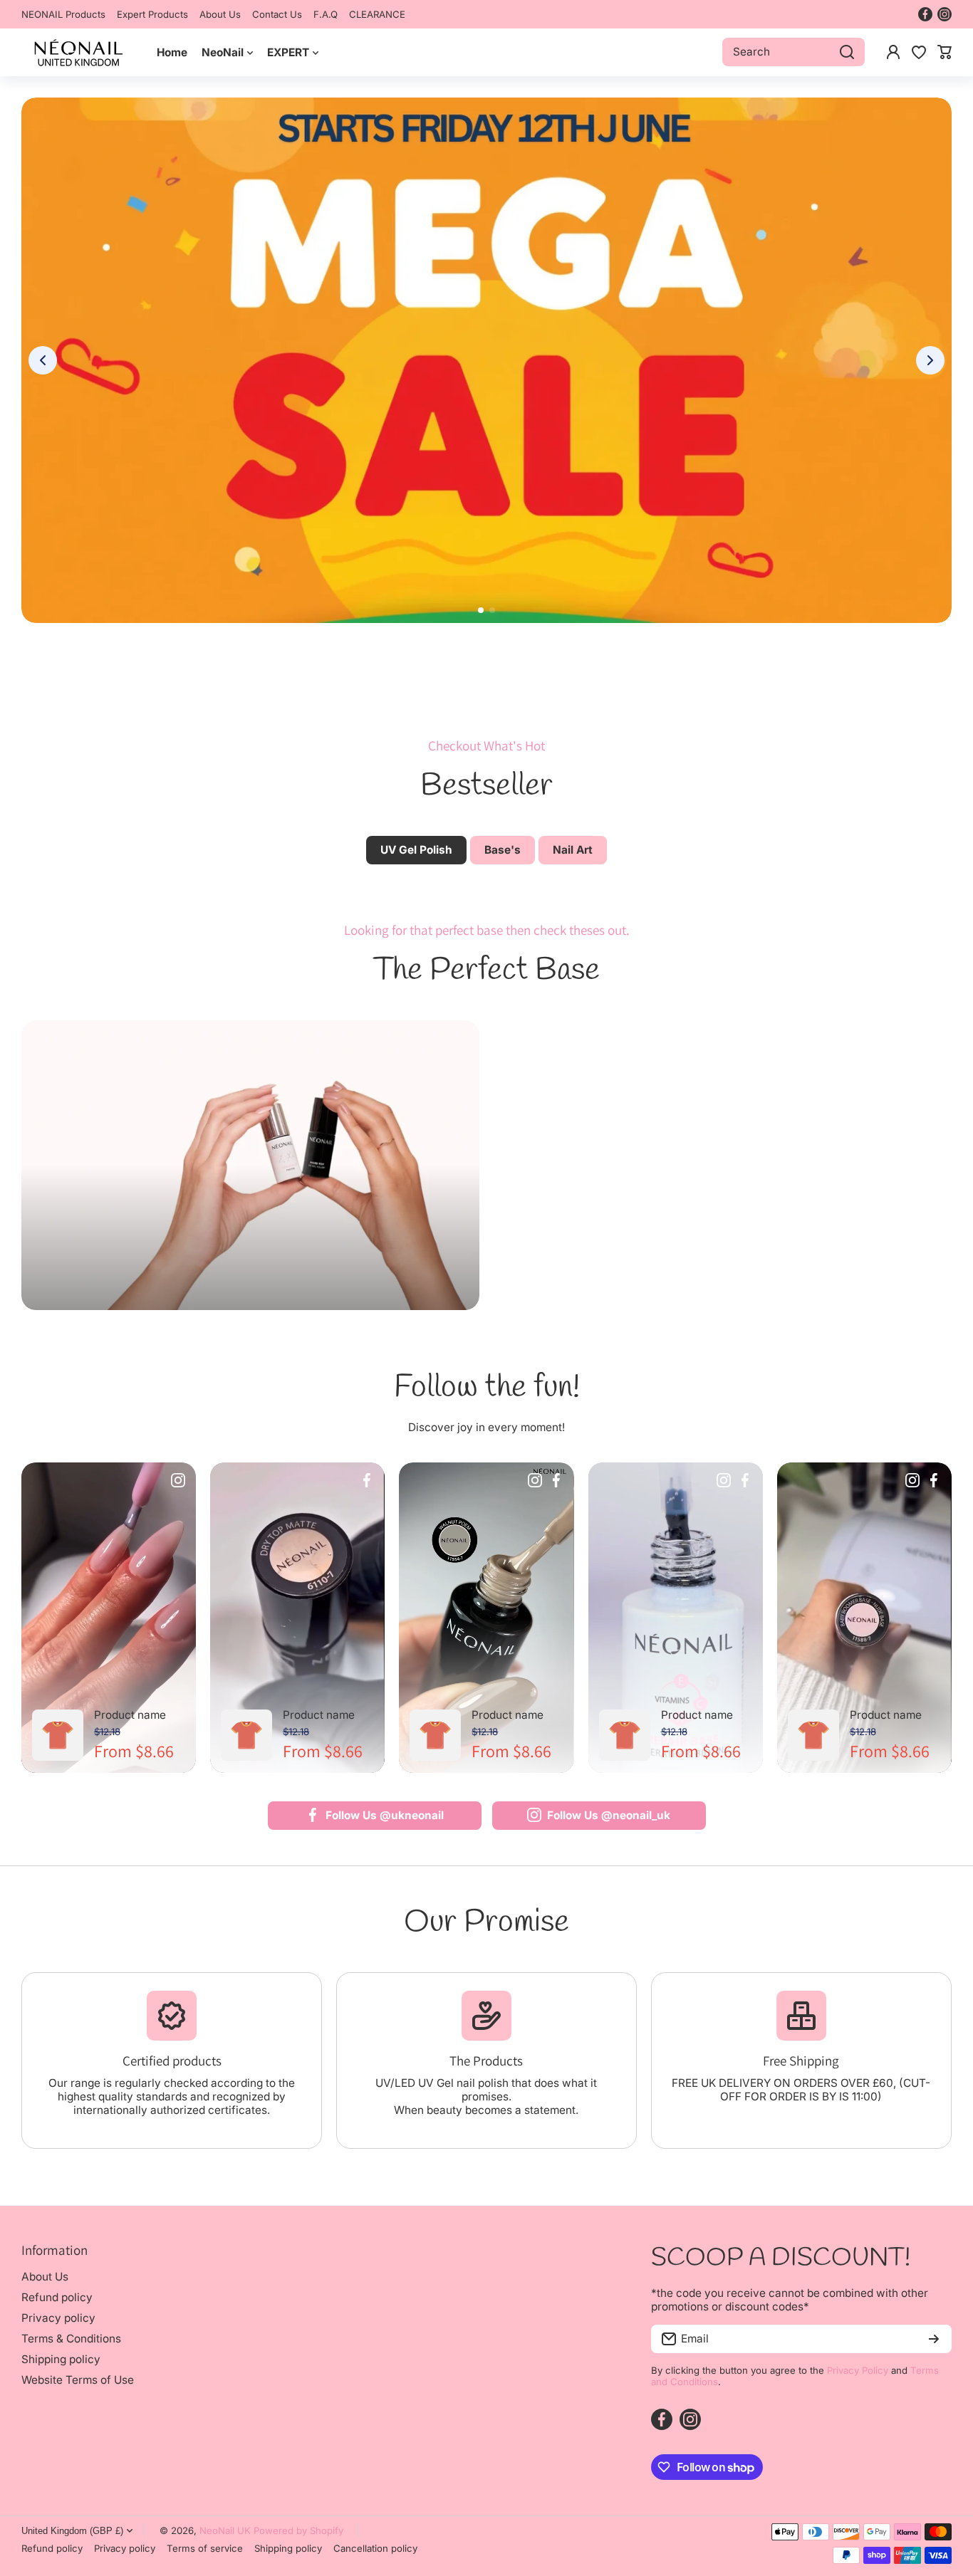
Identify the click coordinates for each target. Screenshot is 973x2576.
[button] (945, 52)
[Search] (847, 52)
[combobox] (794, 52)
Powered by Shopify (298, 2530)
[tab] (503, 850)
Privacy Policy (858, 2370)
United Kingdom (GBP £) (72, 2531)
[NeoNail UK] (78, 52)
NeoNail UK (225, 2530)
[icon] (178, 1482)
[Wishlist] (919, 52)
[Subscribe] (934, 2339)
